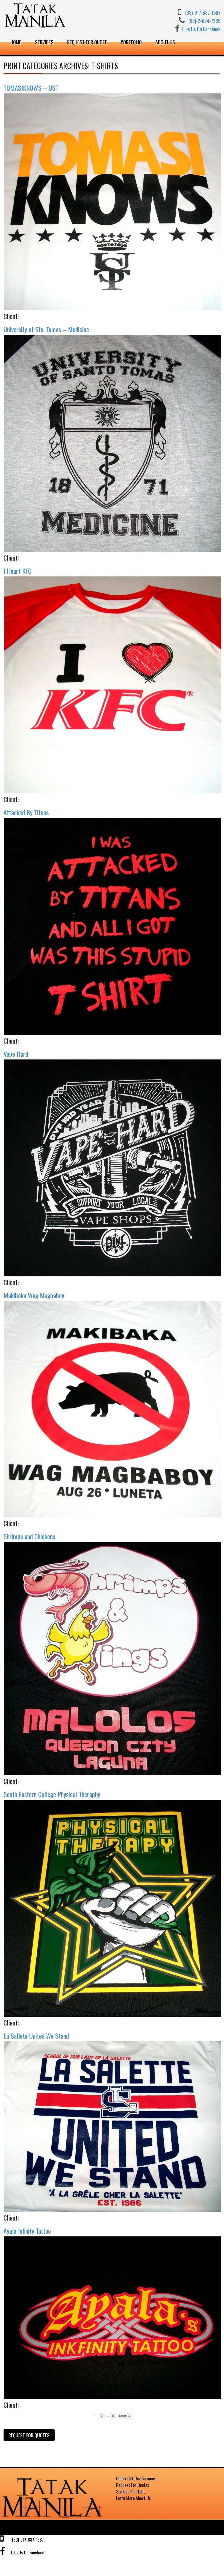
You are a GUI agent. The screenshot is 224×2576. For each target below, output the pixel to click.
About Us (165, 42)
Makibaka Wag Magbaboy (34, 1295)
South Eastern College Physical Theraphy (52, 1794)
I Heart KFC (17, 571)
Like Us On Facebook (201, 29)
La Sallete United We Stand (36, 2036)
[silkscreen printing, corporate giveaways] (36, 26)
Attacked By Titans (26, 812)
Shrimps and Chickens (29, 1536)
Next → (125, 2416)
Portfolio (131, 42)
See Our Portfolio (131, 2492)
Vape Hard (16, 1054)
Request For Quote (87, 42)
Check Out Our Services (136, 2478)
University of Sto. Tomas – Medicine (46, 329)
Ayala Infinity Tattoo (27, 2231)
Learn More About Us (133, 2498)
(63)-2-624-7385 (204, 21)
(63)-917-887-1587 (203, 12)
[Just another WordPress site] (54, 2518)
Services (44, 42)
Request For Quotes (133, 2485)
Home (16, 42)
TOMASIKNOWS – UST (31, 88)
